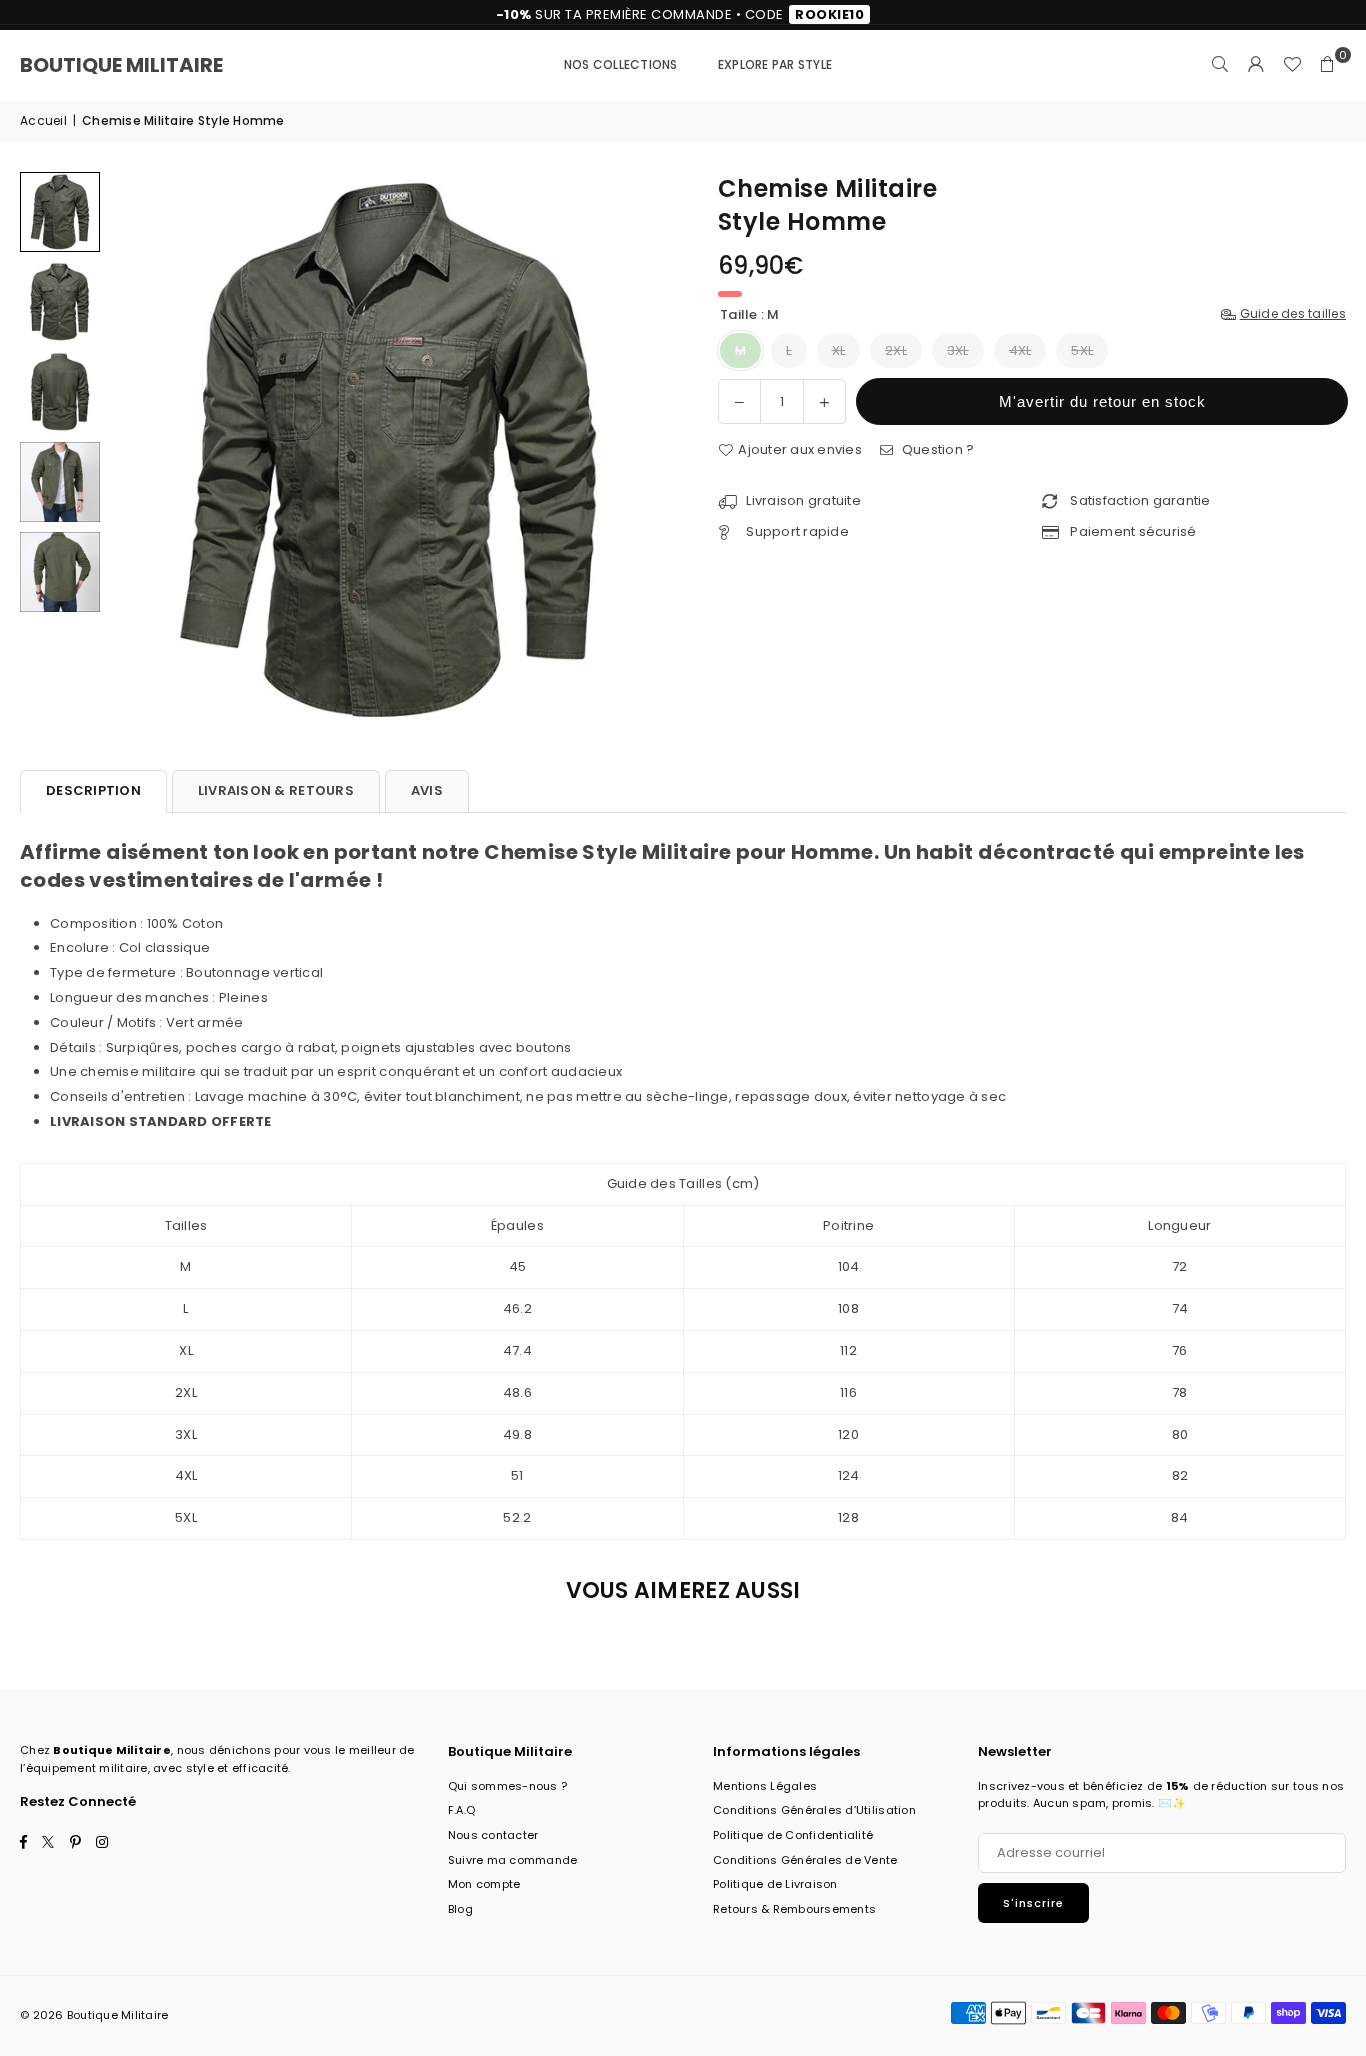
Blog (460, 1909)
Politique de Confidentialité (793, 1835)
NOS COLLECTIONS (621, 64)
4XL (1020, 350)
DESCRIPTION (93, 790)
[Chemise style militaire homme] (60, 212)
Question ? (936, 449)
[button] (1328, 65)
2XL (896, 350)
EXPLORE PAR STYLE (775, 64)
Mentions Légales (765, 1786)
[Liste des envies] (1292, 65)
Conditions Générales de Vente (805, 1860)
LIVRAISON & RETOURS (276, 790)
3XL (958, 350)
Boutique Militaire (121, 65)
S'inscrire (1033, 1903)
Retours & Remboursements (794, 1909)
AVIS (427, 790)
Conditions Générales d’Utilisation (814, 1810)
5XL (1082, 350)
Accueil (43, 120)
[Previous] (137, 450)
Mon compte (484, 1884)
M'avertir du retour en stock (1102, 401)
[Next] (640, 450)
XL (839, 350)
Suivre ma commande (513, 1860)
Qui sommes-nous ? (507, 1786)
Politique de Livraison (775, 1884)
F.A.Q (461, 1810)
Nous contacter (493, 1835)
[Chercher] (1220, 65)
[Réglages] (1256, 65)
